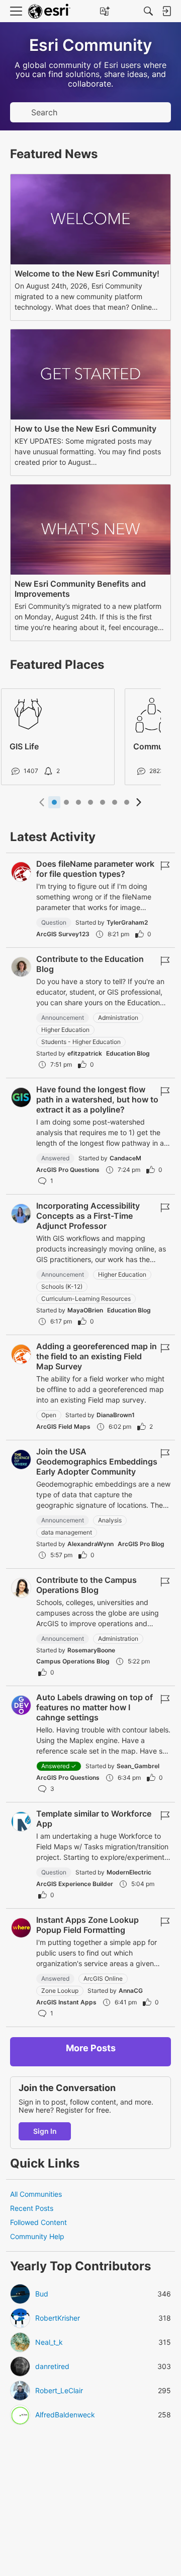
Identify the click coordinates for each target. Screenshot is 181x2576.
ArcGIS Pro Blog (141, 1544)
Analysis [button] (110, 1520)
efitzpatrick (85, 1053)
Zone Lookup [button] (60, 1991)
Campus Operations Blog (73, 1661)
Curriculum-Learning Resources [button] (86, 1299)
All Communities (36, 2194)
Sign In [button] (45, 2131)
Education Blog (128, 1053)
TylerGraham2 (127, 922)
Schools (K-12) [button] (62, 1286)
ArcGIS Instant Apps (66, 2002)
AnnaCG (131, 1991)
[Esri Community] (49, 11)
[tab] (54, 802)
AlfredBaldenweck (65, 2415)
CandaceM (125, 1158)
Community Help (37, 2236)
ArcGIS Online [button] (103, 1978)
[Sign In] (166, 11)
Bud (42, 2294)
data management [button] (67, 1532)
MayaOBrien (85, 1310)
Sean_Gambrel (138, 1766)
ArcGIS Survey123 (63, 934)
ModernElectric (129, 1872)
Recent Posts (32, 2208)
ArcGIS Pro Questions (68, 1170)
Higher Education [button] (65, 1030)
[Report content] (165, 866)
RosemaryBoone (91, 1650)
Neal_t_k (49, 2342)
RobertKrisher (58, 2318)
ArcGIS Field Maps (63, 1426)
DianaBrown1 (116, 1415)
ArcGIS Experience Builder (75, 1884)
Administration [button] (118, 1018)
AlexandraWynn (90, 1544)
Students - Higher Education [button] (81, 1042)
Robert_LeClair (59, 2391)
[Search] (148, 11)
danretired (52, 2366)
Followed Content (38, 2222)
